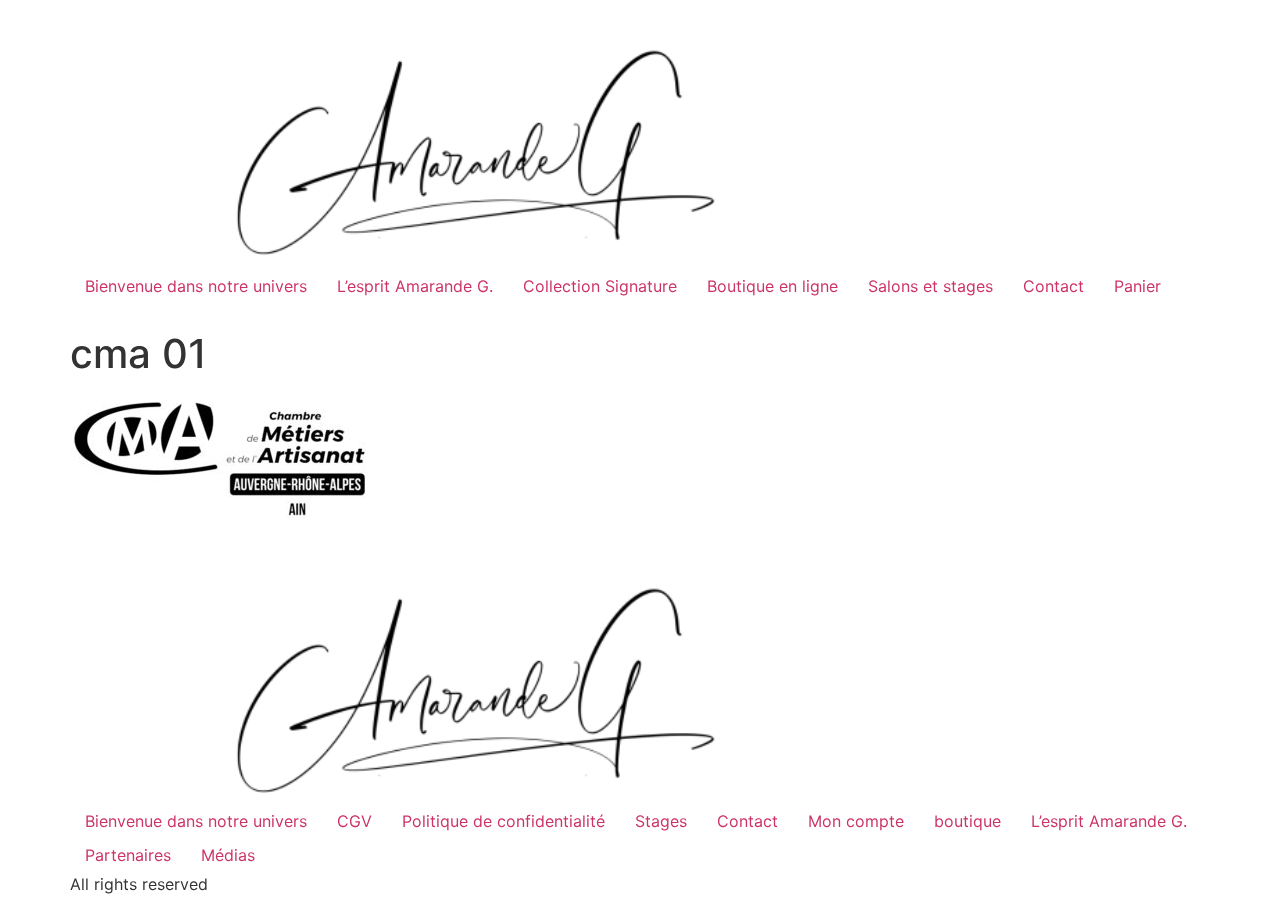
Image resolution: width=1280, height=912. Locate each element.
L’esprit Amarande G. (415, 286)
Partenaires (128, 855)
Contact (1053, 286)
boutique (967, 821)
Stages (661, 821)
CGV (354, 821)
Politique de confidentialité (503, 821)
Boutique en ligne (772, 286)
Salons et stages (930, 286)
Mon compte (856, 821)
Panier (1137, 286)
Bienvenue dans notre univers (196, 286)
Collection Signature (600, 286)
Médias (228, 855)
